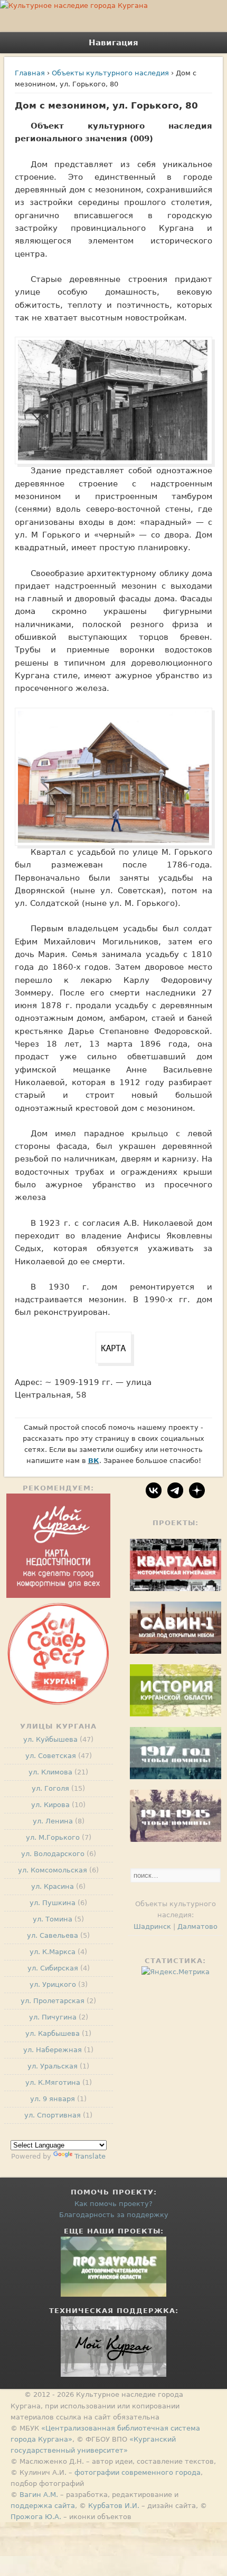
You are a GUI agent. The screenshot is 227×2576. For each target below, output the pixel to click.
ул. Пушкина (53, 1903)
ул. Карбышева (53, 2033)
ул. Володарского (53, 1854)
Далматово (197, 1926)
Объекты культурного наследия (110, 73)
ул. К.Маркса (53, 1952)
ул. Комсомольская (53, 1870)
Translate (90, 2156)
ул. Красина (53, 1886)
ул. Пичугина (53, 2017)
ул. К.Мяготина (53, 2082)
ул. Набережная (53, 2050)
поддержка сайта (43, 2506)
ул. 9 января (53, 2099)
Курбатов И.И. (114, 2506)
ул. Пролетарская (53, 2001)
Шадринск (152, 1926)
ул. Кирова (50, 1805)
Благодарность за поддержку (114, 2215)
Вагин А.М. (39, 2495)
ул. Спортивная (53, 2115)
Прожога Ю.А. (36, 2517)
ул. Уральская (53, 2066)
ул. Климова (50, 1772)
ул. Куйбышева (50, 1739)
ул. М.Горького (53, 1837)
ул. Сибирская (53, 1968)
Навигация (113, 43)
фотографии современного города (138, 2472)
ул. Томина (53, 1919)
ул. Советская (51, 1756)
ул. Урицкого (53, 1984)
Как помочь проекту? (113, 2204)
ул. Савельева (53, 1935)
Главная (30, 73)
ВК (94, 1461)
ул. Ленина (53, 1821)
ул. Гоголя (50, 1788)
